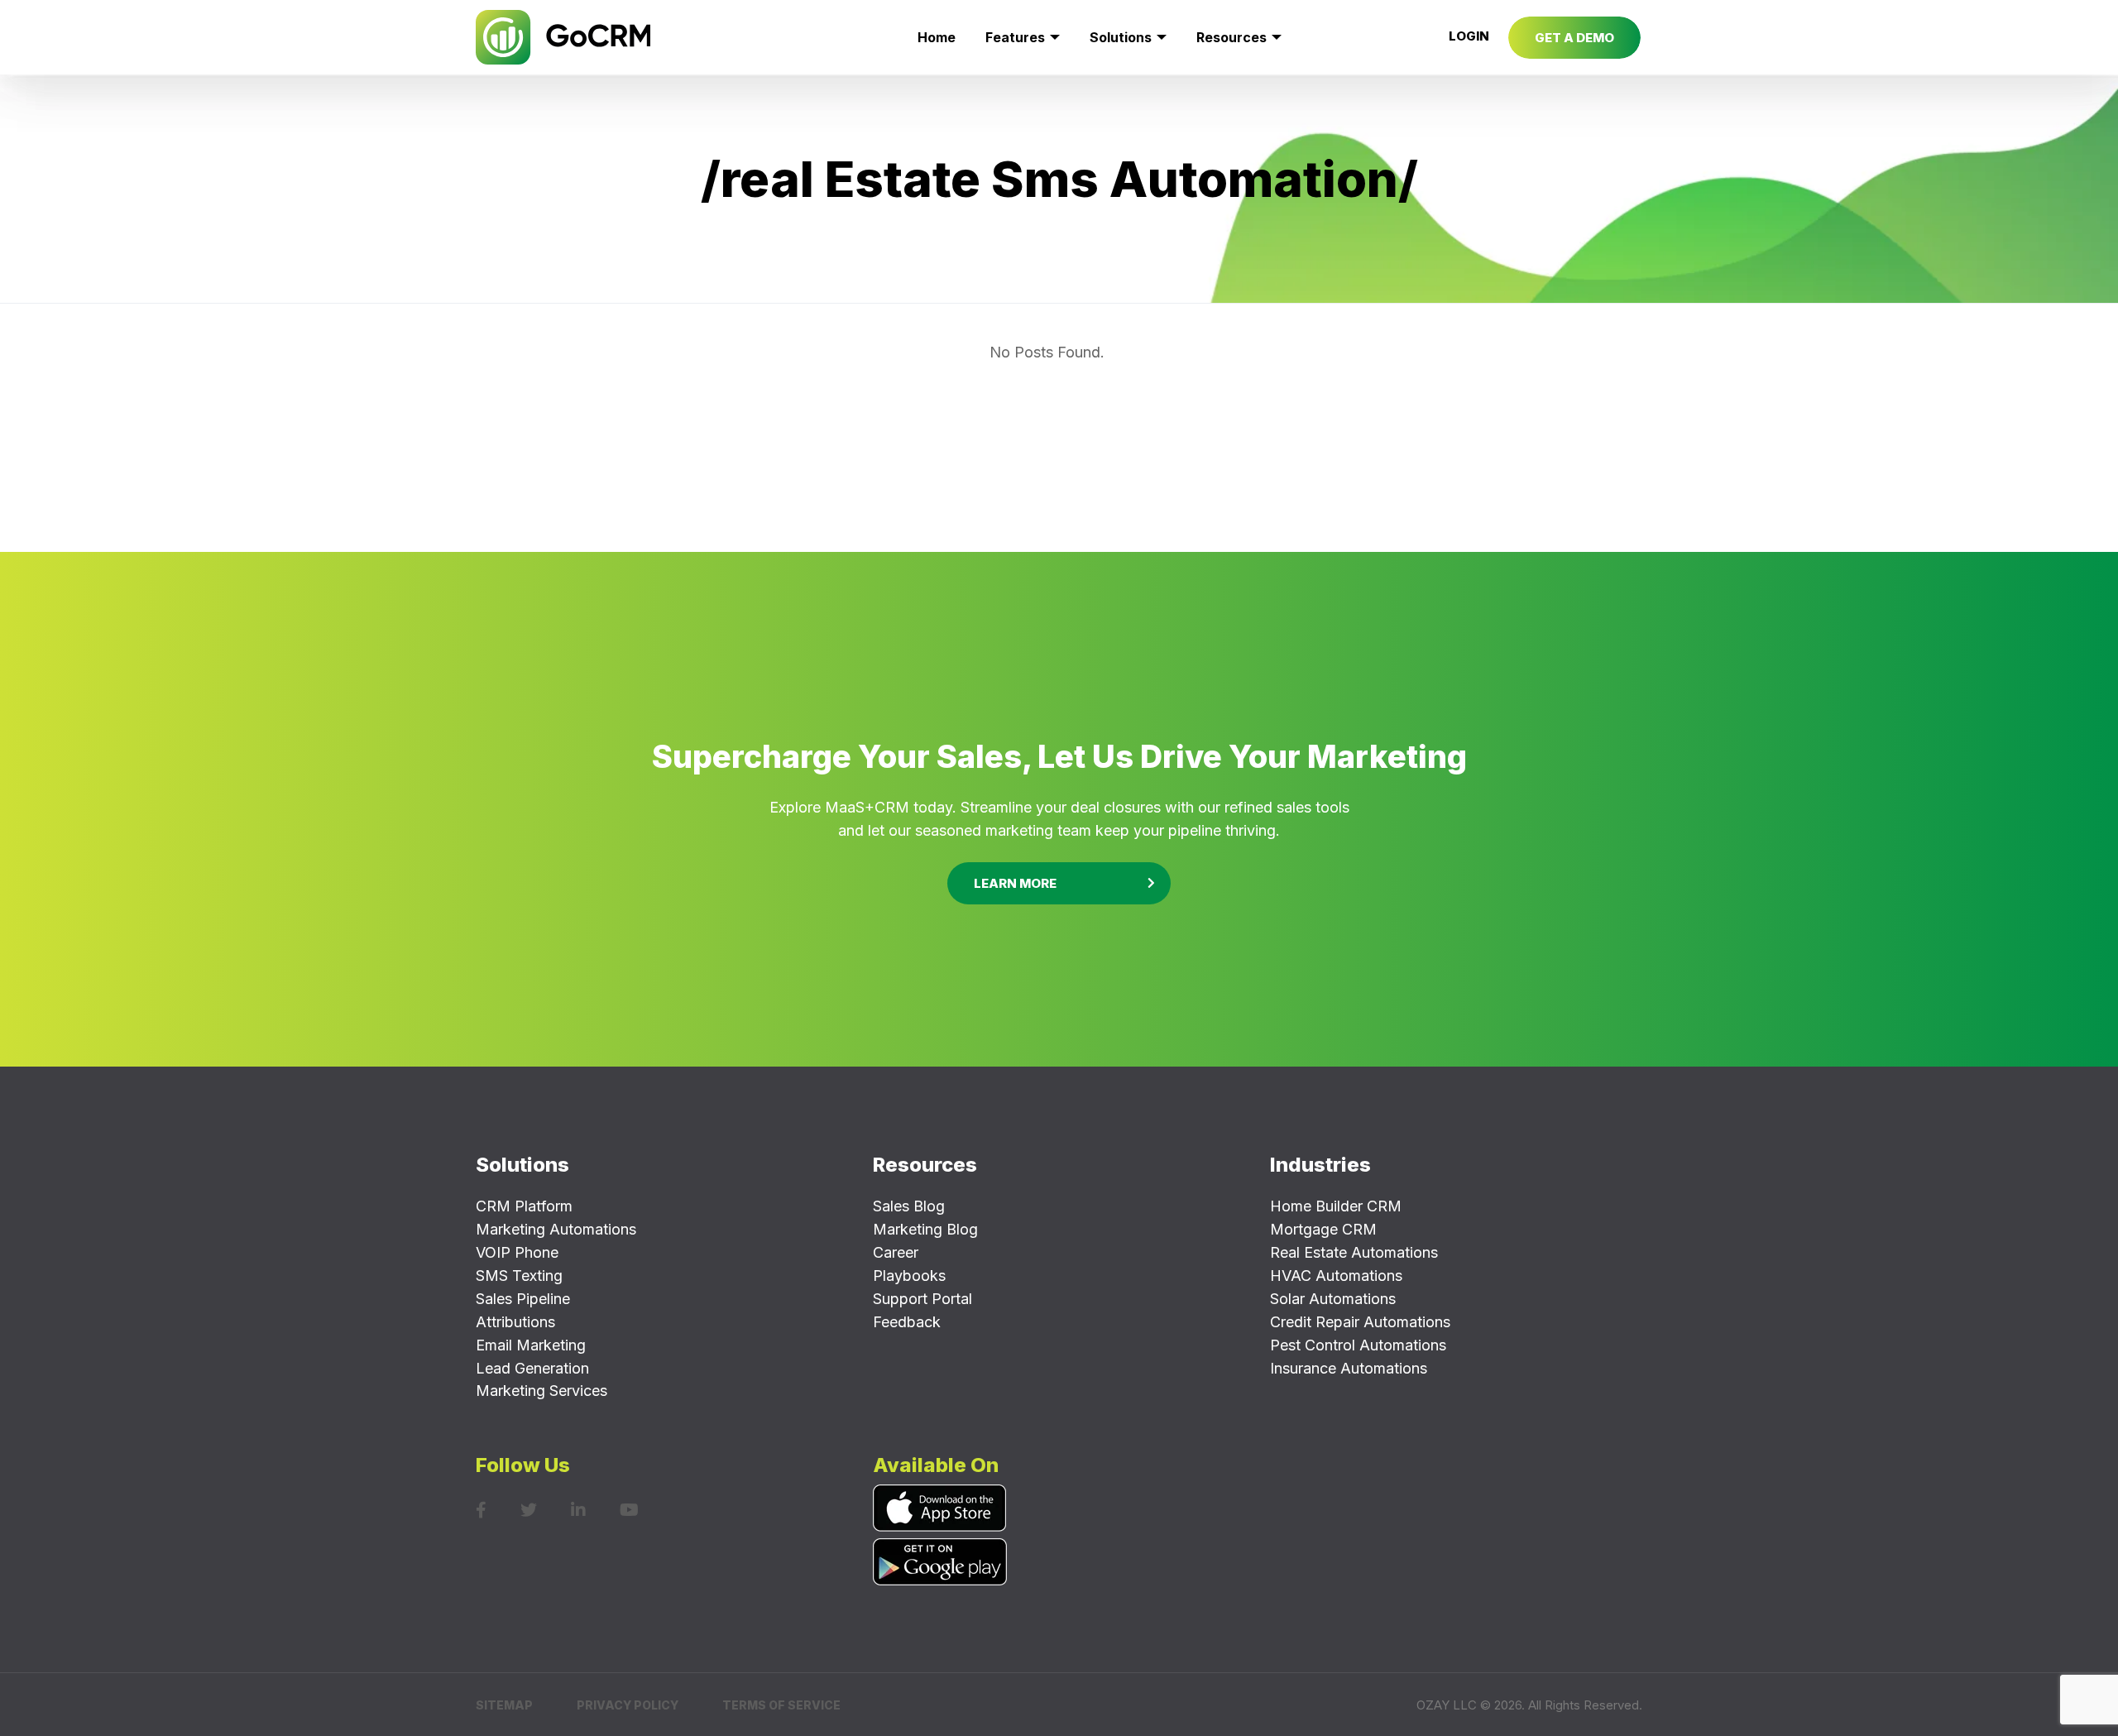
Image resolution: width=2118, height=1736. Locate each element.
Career (896, 1252)
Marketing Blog (925, 1229)
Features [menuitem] (1015, 37)
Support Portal (922, 1299)
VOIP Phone (517, 1252)
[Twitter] (529, 1510)
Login (1469, 36)
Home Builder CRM (1336, 1206)
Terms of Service (781, 1705)
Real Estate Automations (1354, 1252)
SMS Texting (519, 1276)
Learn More (1015, 883)
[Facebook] (481, 1510)
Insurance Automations (1349, 1368)
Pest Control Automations (1358, 1345)
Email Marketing (531, 1345)
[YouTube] (629, 1510)
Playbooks (909, 1276)
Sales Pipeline (523, 1299)
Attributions (515, 1322)
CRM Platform (524, 1206)
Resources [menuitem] (1232, 37)
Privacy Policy (628, 1705)
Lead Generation (532, 1368)
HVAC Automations (1336, 1276)
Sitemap (504, 1705)
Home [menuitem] (937, 37)
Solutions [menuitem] (1121, 37)
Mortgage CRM (1323, 1229)
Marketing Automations (556, 1229)
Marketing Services (541, 1391)
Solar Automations (1333, 1299)
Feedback (907, 1322)
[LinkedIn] (578, 1510)
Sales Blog (909, 1206)
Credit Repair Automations (1360, 1322)
